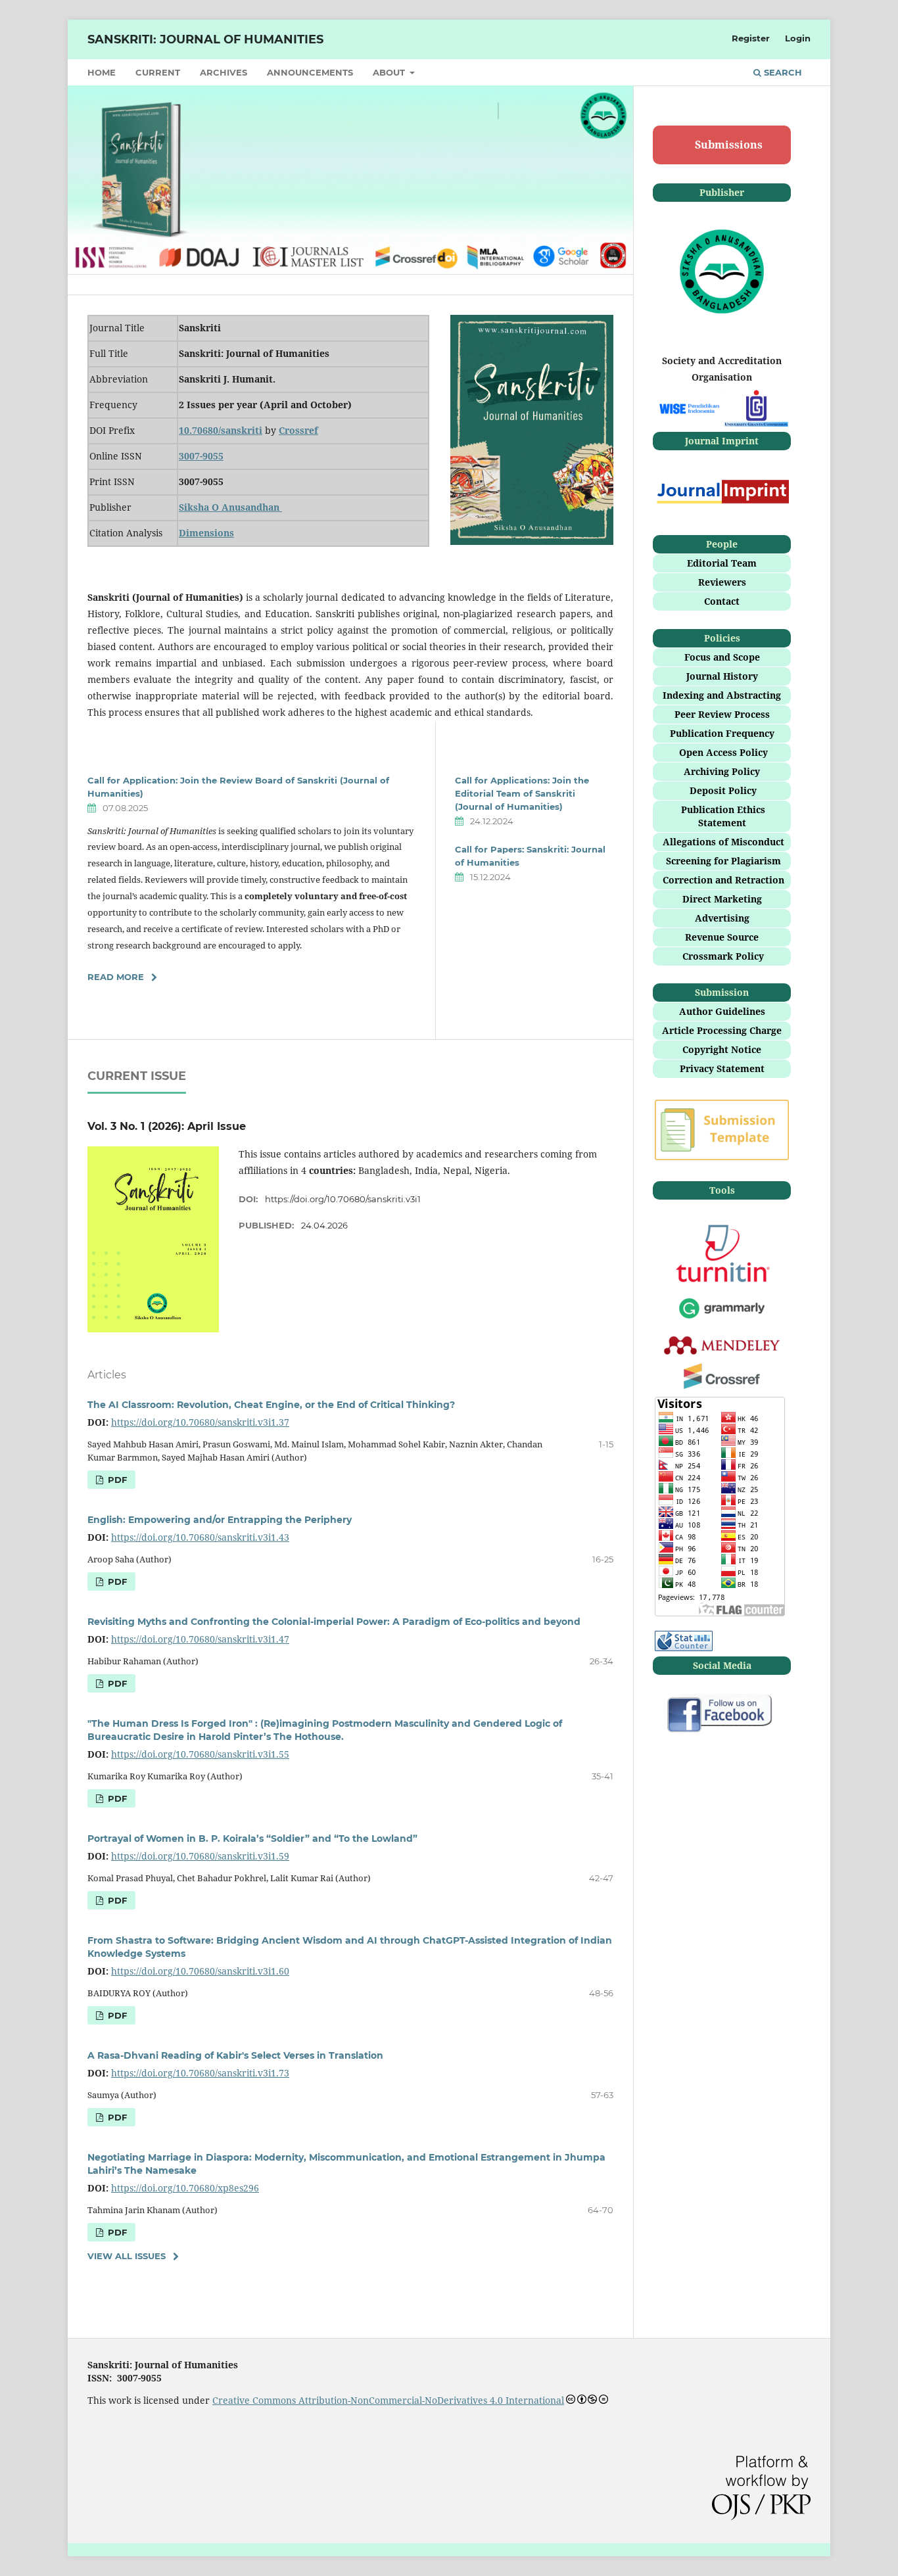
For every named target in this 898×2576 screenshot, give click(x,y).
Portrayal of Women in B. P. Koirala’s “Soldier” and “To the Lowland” (252, 1838)
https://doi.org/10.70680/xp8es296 (185, 2188)
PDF (116, 1480)
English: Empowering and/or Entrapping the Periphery (220, 1520)
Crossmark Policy (723, 956)
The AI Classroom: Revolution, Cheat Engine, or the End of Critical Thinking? (271, 1405)
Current (158, 72)
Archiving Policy (722, 771)
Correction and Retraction (723, 880)
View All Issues (127, 2256)
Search (782, 72)
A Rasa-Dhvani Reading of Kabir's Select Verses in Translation (235, 2055)
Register (751, 38)
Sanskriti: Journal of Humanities (205, 39)
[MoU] (688, 410)
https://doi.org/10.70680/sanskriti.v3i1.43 (200, 1537)
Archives (224, 72)
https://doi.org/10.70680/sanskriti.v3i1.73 (200, 2073)
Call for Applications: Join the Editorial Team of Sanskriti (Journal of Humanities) (522, 793)
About (390, 72)
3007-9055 (201, 456)
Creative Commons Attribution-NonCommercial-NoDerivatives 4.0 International (388, 2400)
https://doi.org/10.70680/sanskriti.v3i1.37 (200, 1422)
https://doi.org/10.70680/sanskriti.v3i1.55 (200, 1754)
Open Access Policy (723, 752)
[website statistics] (684, 1648)
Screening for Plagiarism (723, 861)
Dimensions (206, 533)
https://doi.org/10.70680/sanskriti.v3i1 (343, 1199)
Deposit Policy (723, 790)
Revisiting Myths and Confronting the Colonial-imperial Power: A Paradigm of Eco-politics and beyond (334, 1622)
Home (102, 72)
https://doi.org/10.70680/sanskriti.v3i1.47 (200, 1639)
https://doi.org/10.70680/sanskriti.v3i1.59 (200, 1856)
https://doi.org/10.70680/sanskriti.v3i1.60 (200, 1971)
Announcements (310, 72)
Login (798, 38)
